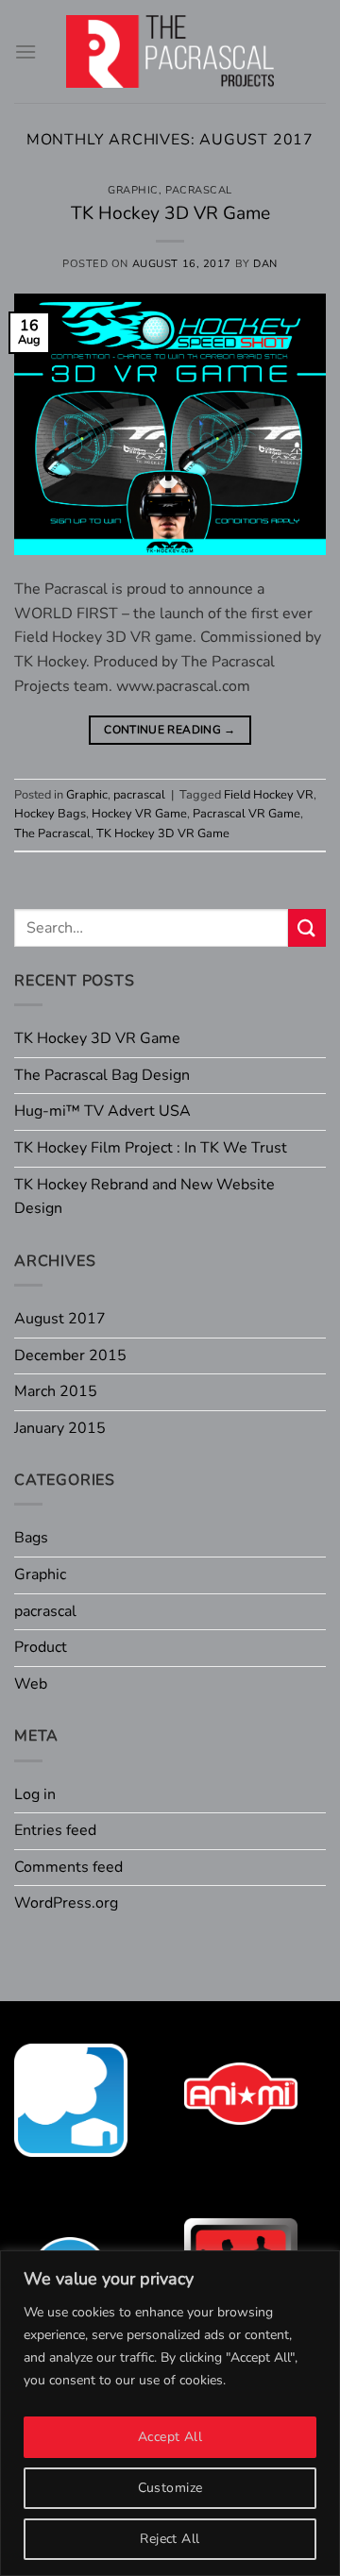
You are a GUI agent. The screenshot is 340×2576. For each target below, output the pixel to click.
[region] (170, 2413)
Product (41, 1647)
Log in (35, 1794)
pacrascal (199, 190)
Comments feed (68, 1867)
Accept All (170, 2437)
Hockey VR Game (139, 814)
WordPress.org (66, 1903)
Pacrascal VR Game (246, 814)
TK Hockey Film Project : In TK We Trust (151, 1148)
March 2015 (56, 1391)
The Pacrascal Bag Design (102, 1075)
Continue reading (170, 730)
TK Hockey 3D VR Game (170, 213)
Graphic (133, 190)
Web (31, 1684)
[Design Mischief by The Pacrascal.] (170, 51)
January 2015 (60, 1428)
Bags (31, 1538)
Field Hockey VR (269, 795)
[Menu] (25, 51)
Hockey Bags (50, 814)
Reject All (170, 2539)
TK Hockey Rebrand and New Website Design (144, 1197)
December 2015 (70, 1355)
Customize (170, 2488)
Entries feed (55, 1830)
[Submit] (307, 927)
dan (265, 264)
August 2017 (60, 1319)
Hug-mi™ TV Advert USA (102, 1111)
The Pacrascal (52, 833)
